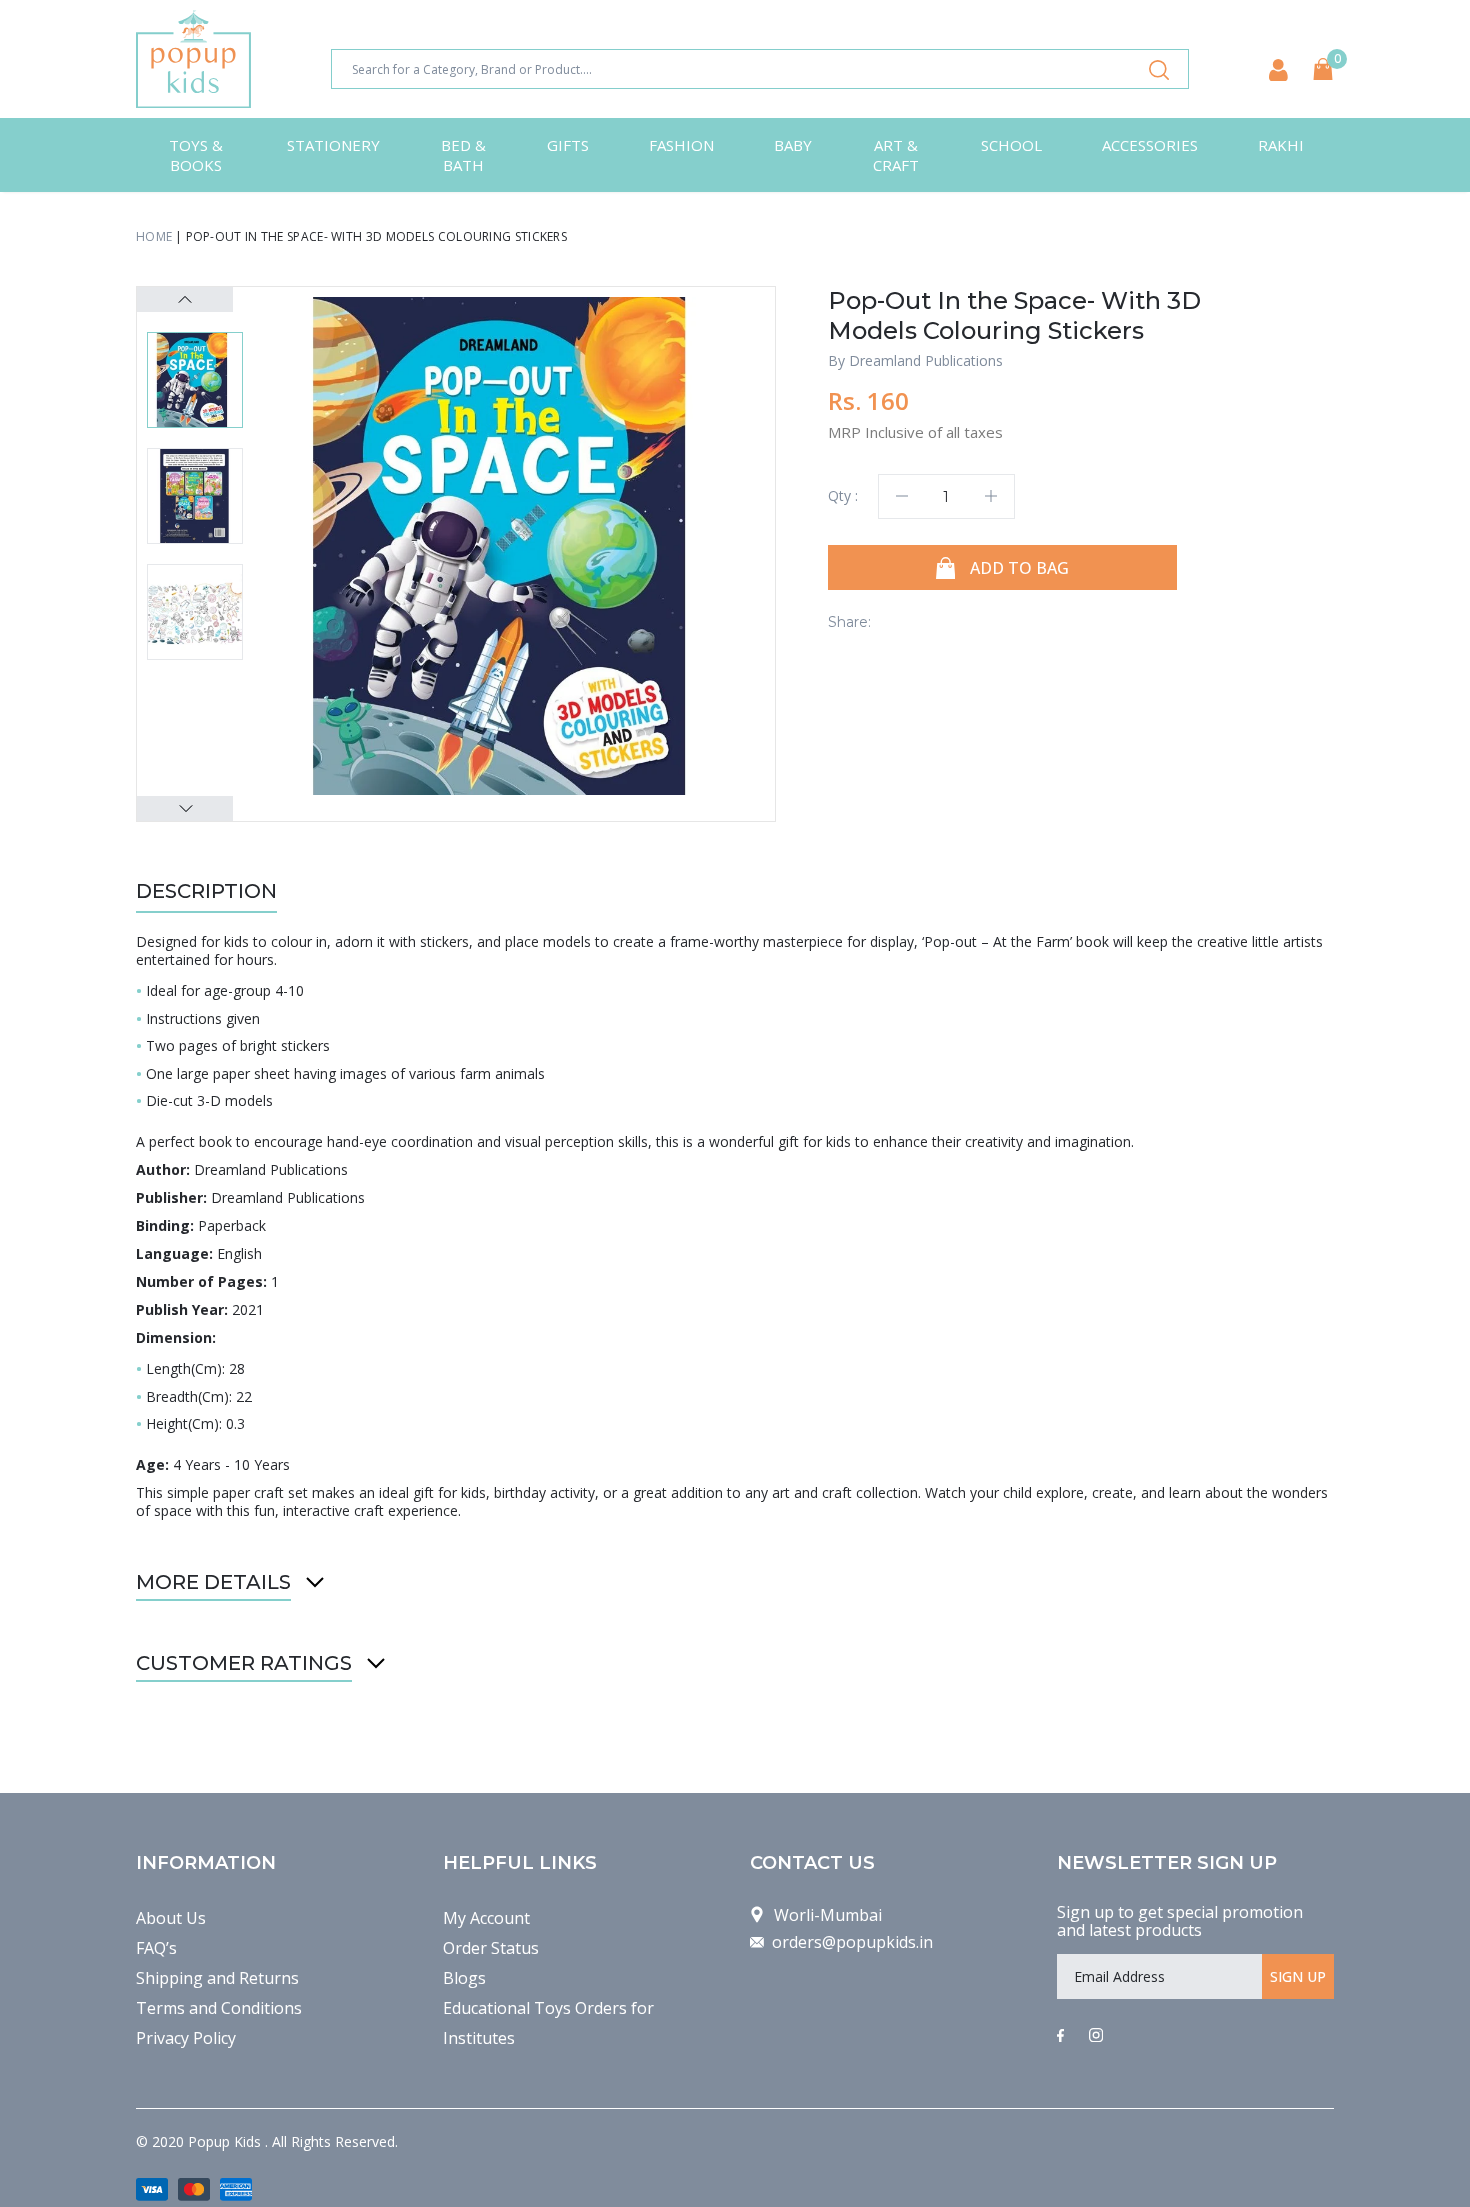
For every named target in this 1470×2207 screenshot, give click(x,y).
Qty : (843, 495)
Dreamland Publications (926, 360)
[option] (516, 546)
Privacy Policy (186, 2038)
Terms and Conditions (219, 2008)
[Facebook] (1060, 2036)
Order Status (491, 1948)
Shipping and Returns (217, 1978)
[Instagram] (1096, 2036)
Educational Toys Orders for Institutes (548, 2023)
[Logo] (193, 59)
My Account (486, 1918)
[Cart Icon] (1323, 69)
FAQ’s (156, 1948)
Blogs (464, 1978)
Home (154, 236)
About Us (171, 1918)
